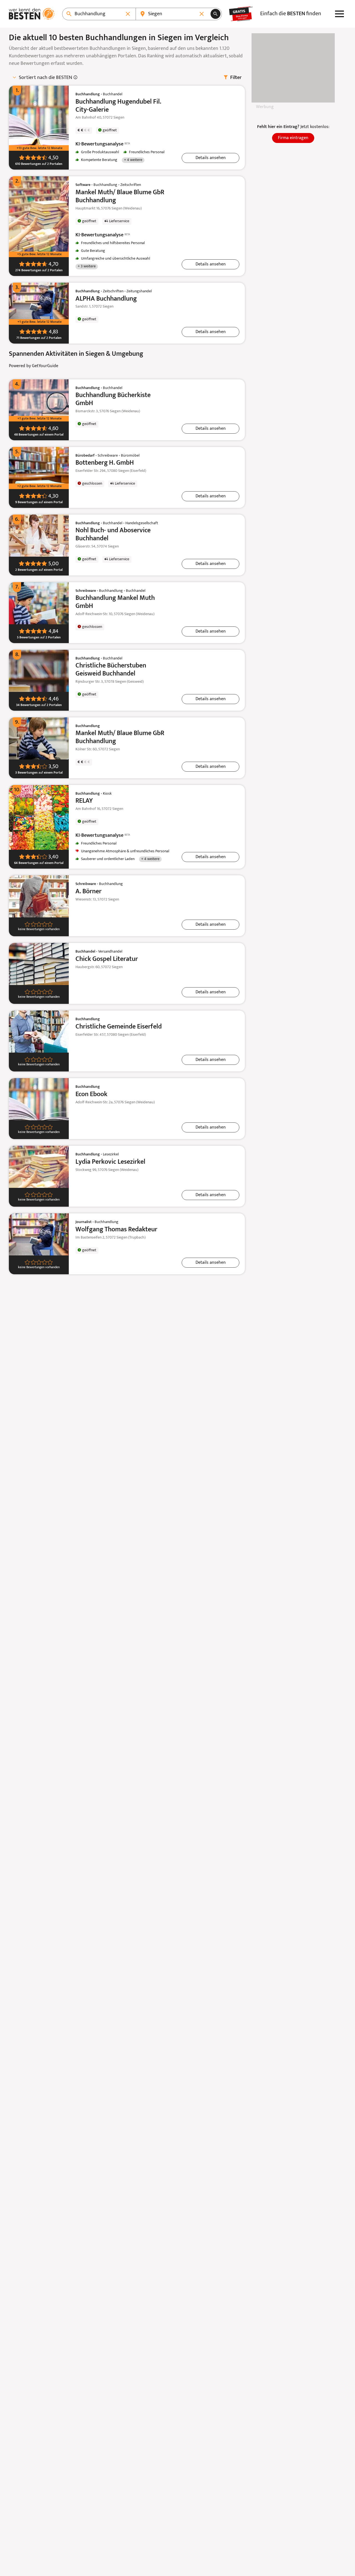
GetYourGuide (45, 366)
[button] (211, 158)
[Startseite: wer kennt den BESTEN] (32, 14)
